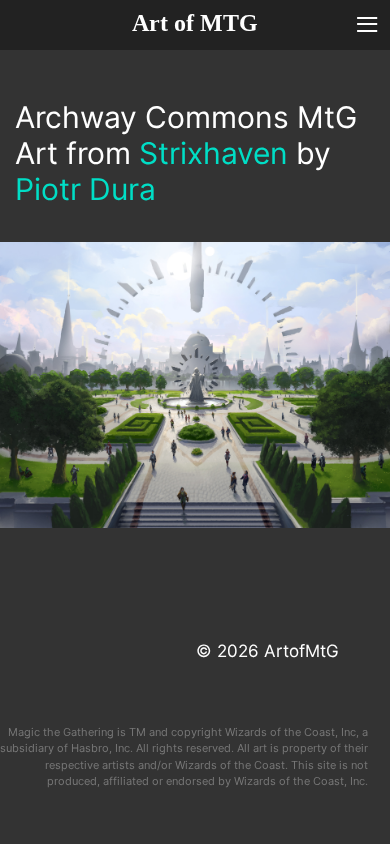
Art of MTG (195, 23)
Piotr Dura (85, 189)
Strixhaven (213, 153)
